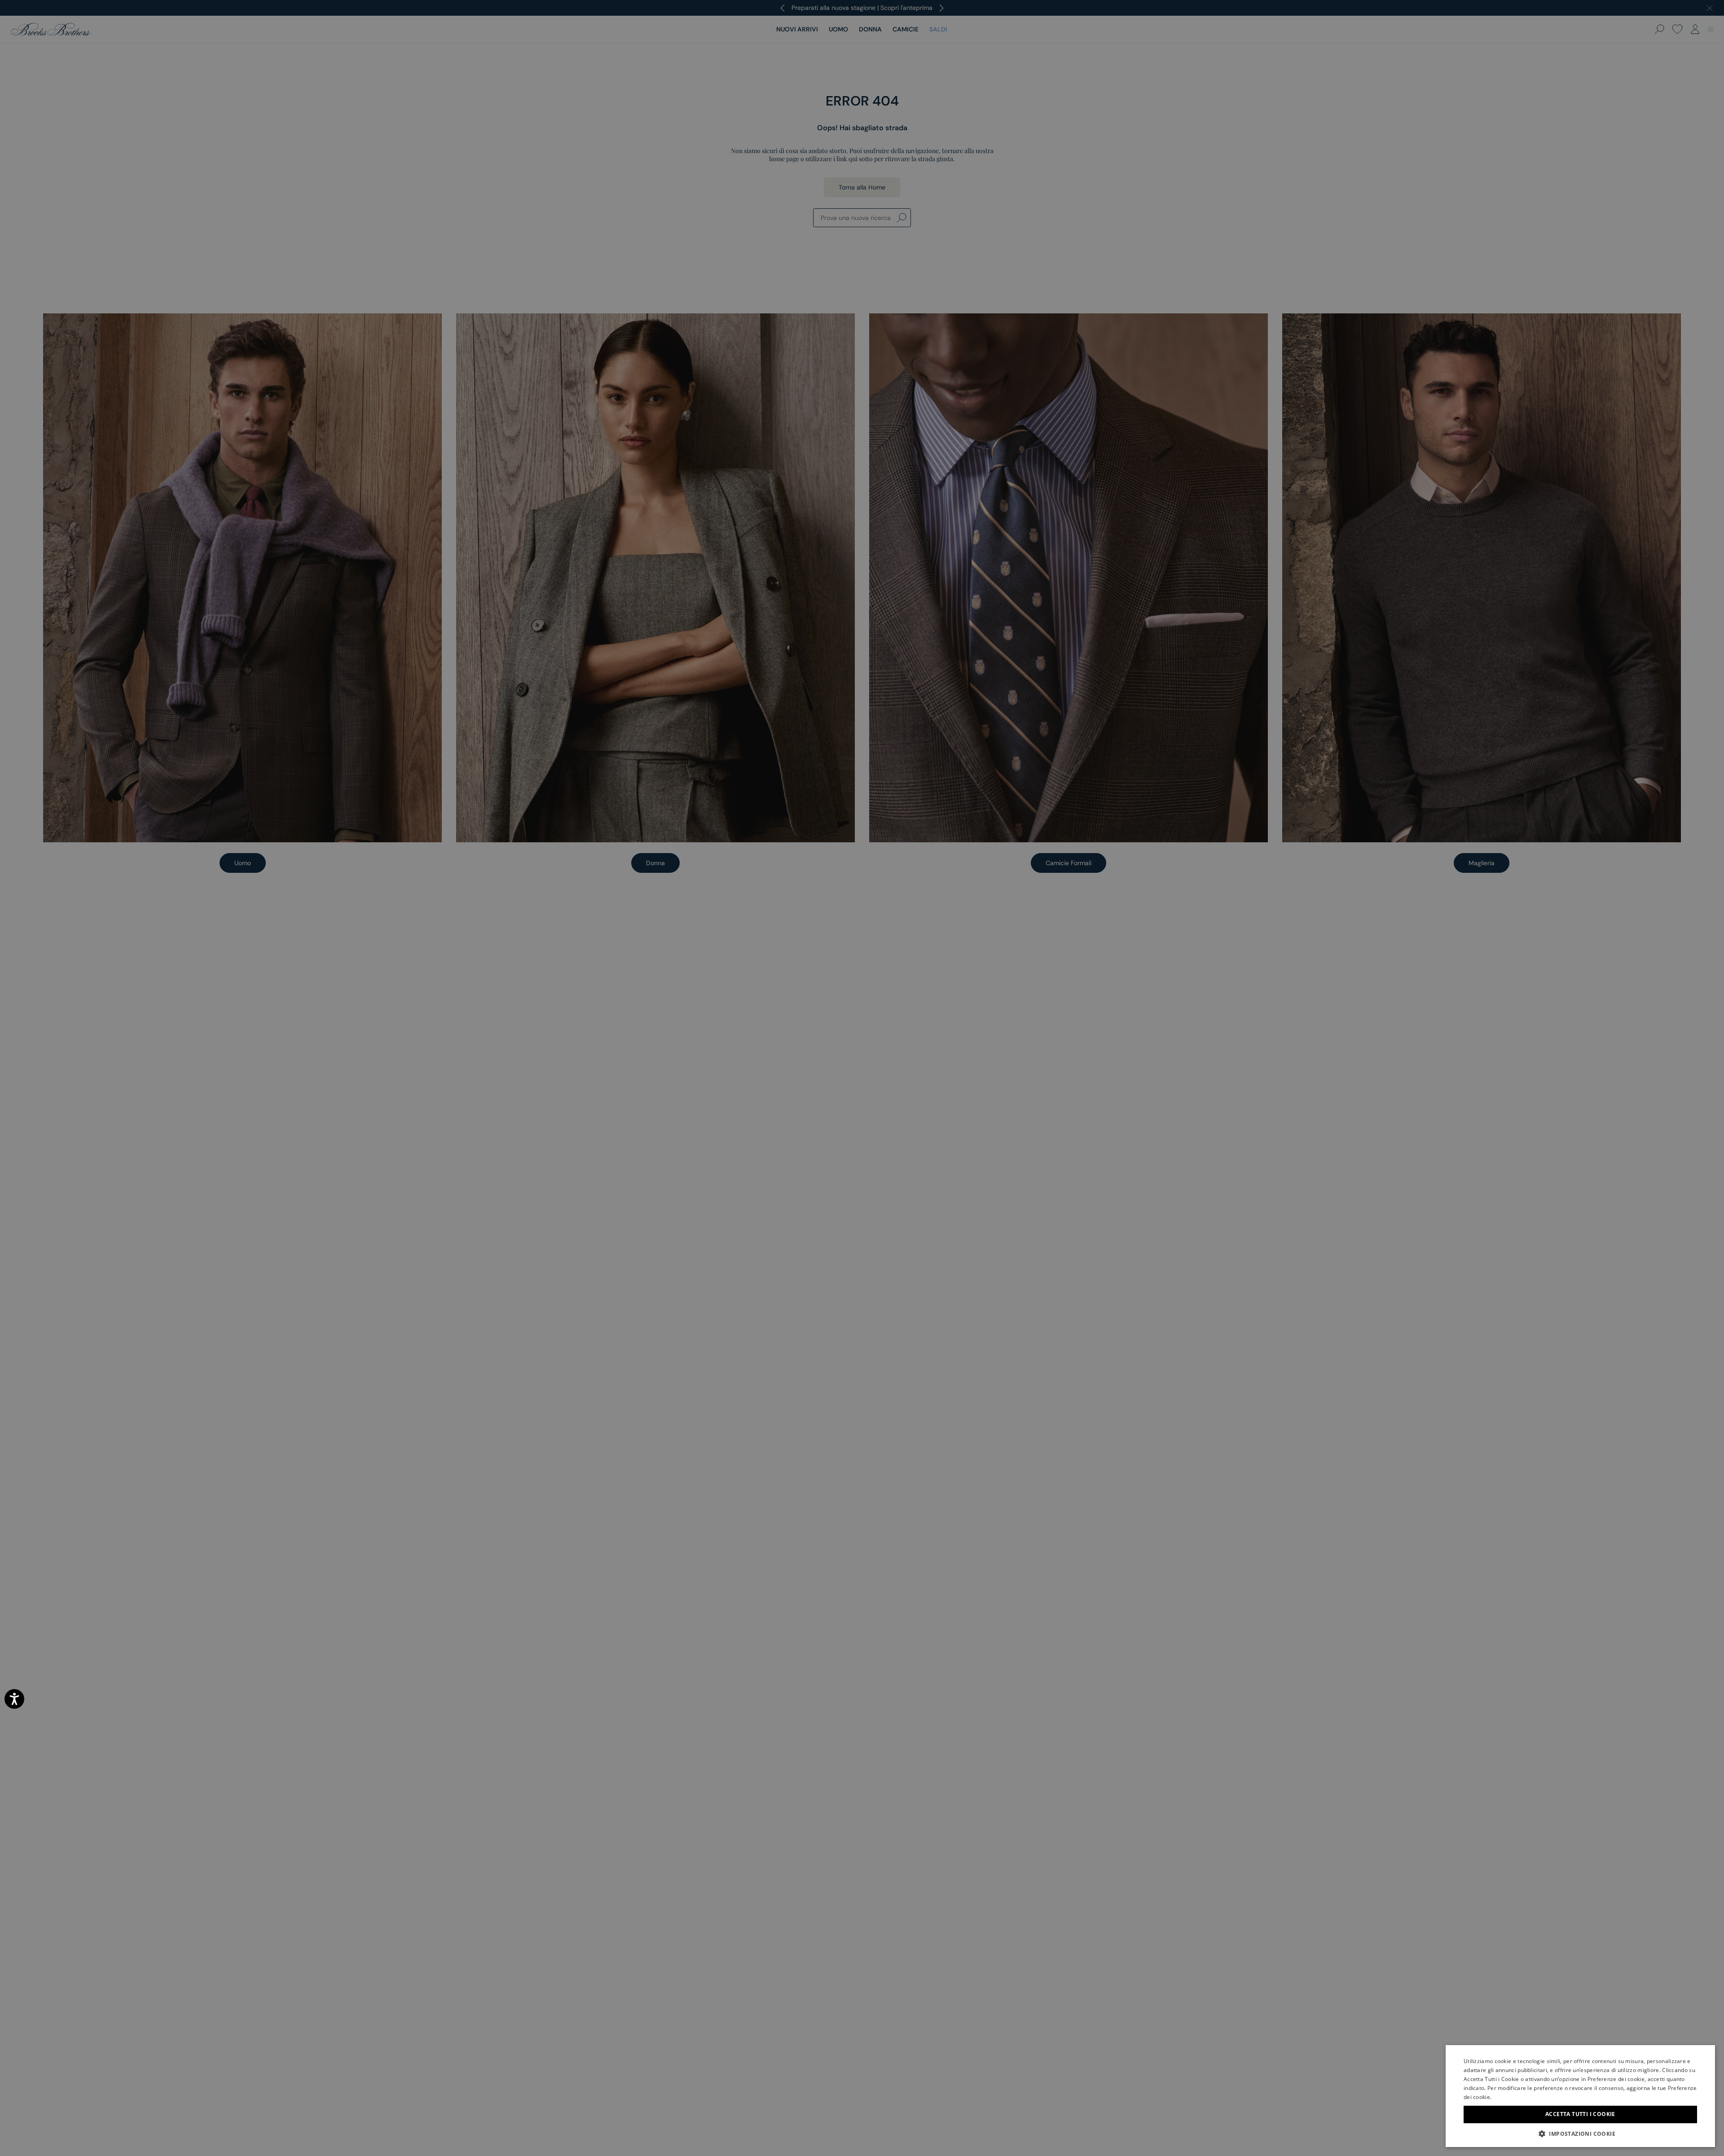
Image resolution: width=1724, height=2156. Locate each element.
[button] (1580, 2134)
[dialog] (862, 1078)
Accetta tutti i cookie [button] (1580, 2114)
